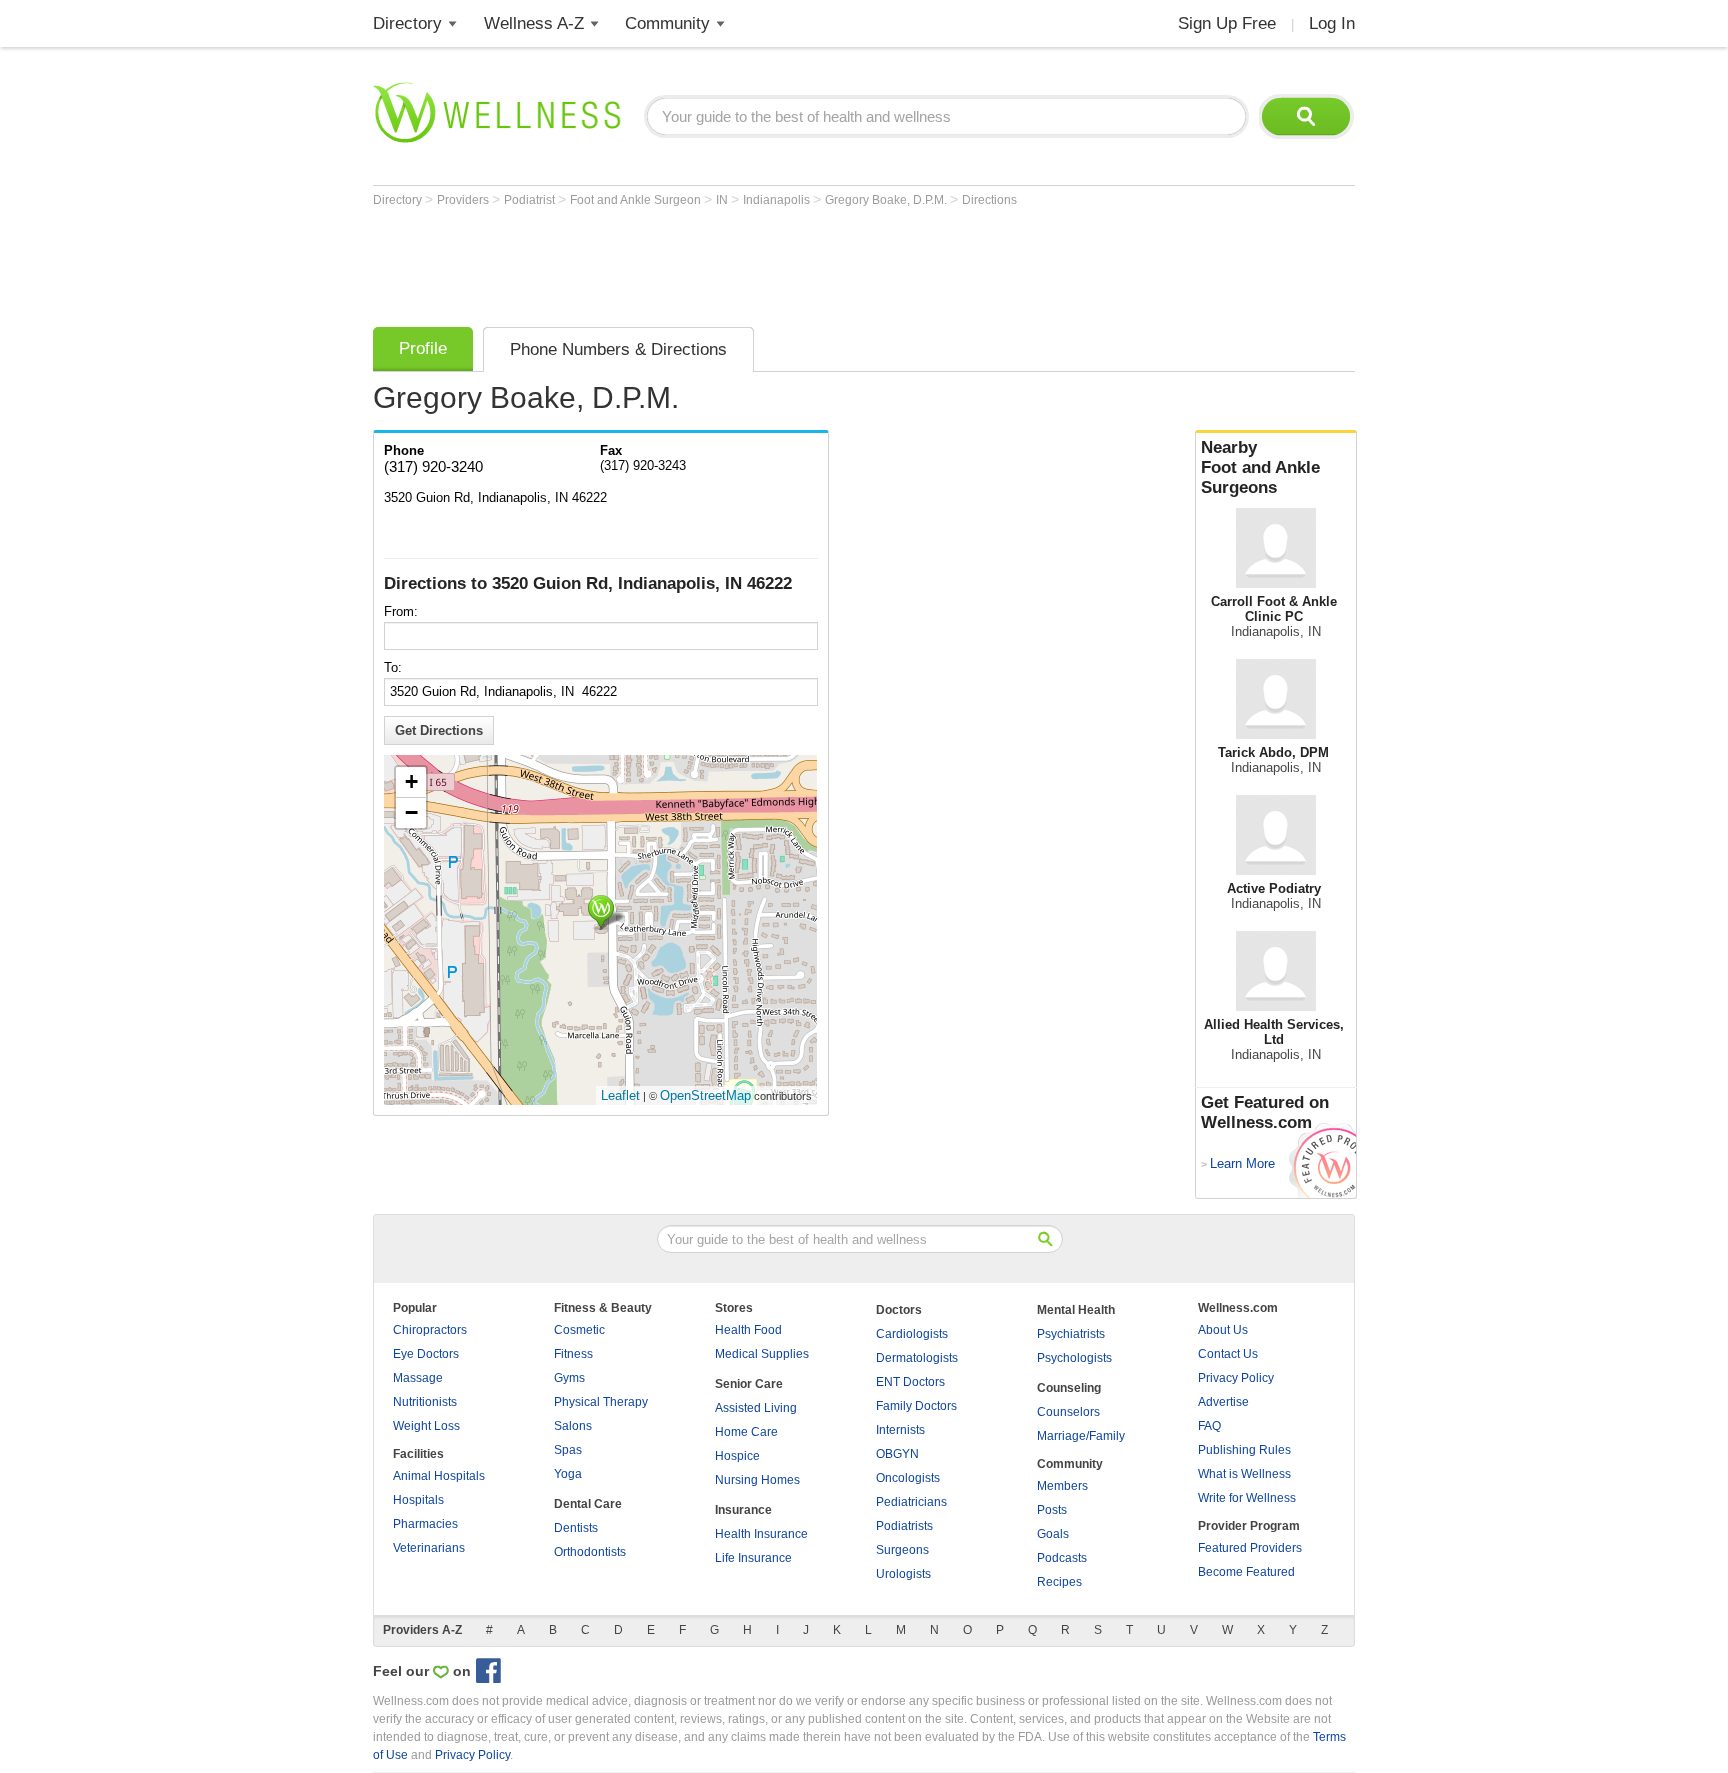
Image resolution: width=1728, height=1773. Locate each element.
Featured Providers (1250, 1548)
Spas (568, 1450)
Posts (1052, 1510)
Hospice (737, 1456)
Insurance (743, 1510)
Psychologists (1074, 1358)
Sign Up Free (1227, 23)
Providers (464, 200)
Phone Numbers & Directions (618, 349)
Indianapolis (778, 200)
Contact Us (1228, 1354)
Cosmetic (579, 1330)
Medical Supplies (762, 1354)
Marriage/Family (1081, 1436)
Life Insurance (753, 1558)
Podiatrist (531, 200)
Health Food (748, 1330)
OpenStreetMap (705, 1095)
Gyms (569, 1378)
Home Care (746, 1432)
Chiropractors (430, 1330)
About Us (1223, 1330)
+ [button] (411, 781)
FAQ (1209, 1426)
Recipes (1059, 1582)
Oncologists (908, 1478)
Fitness (573, 1354)
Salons (573, 1426)
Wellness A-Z (534, 23)
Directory (407, 23)
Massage (418, 1378)
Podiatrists (904, 1526)
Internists (900, 1430)
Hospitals (418, 1500)
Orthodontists (590, 1552)
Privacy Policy (1236, 1378)
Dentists (576, 1528)
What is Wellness (1244, 1474)
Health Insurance (761, 1534)
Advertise (1223, 1402)
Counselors (1068, 1412)
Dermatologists (917, 1358)
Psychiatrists (1071, 1334)
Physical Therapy (601, 1402)
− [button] (411, 812)
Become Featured (1246, 1572)
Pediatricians (911, 1502)
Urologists (903, 1574)
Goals (1053, 1534)
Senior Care (749, 1384)
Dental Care (588, 1504)
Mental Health (1076, 1310)
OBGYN (897, 1454)
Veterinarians (429, 1548)
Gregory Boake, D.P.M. (887, 200)
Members (1062, 1486)
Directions (989, 200)
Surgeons (902, 1550)
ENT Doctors (910, 1382)
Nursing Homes (757, 1480)
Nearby (1260, 467)
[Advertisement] (737, 262)
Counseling (1069, 1388)
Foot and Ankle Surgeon (637, 200)
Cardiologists (912, 1334)
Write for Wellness (1247, 1498)
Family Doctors (916, 1406)
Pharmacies (425, 1524)
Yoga (568, 1474)
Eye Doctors (426, 1354)
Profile (423, 348)
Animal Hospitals (439, 1476)
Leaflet (620, 1095)
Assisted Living (756, 1408)
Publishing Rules (1244, 1450)
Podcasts (1062, 1558)
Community (667, 23)
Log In (1332, 23)
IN (723, 200)
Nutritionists (425, 1402)
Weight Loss (426, 1426)
